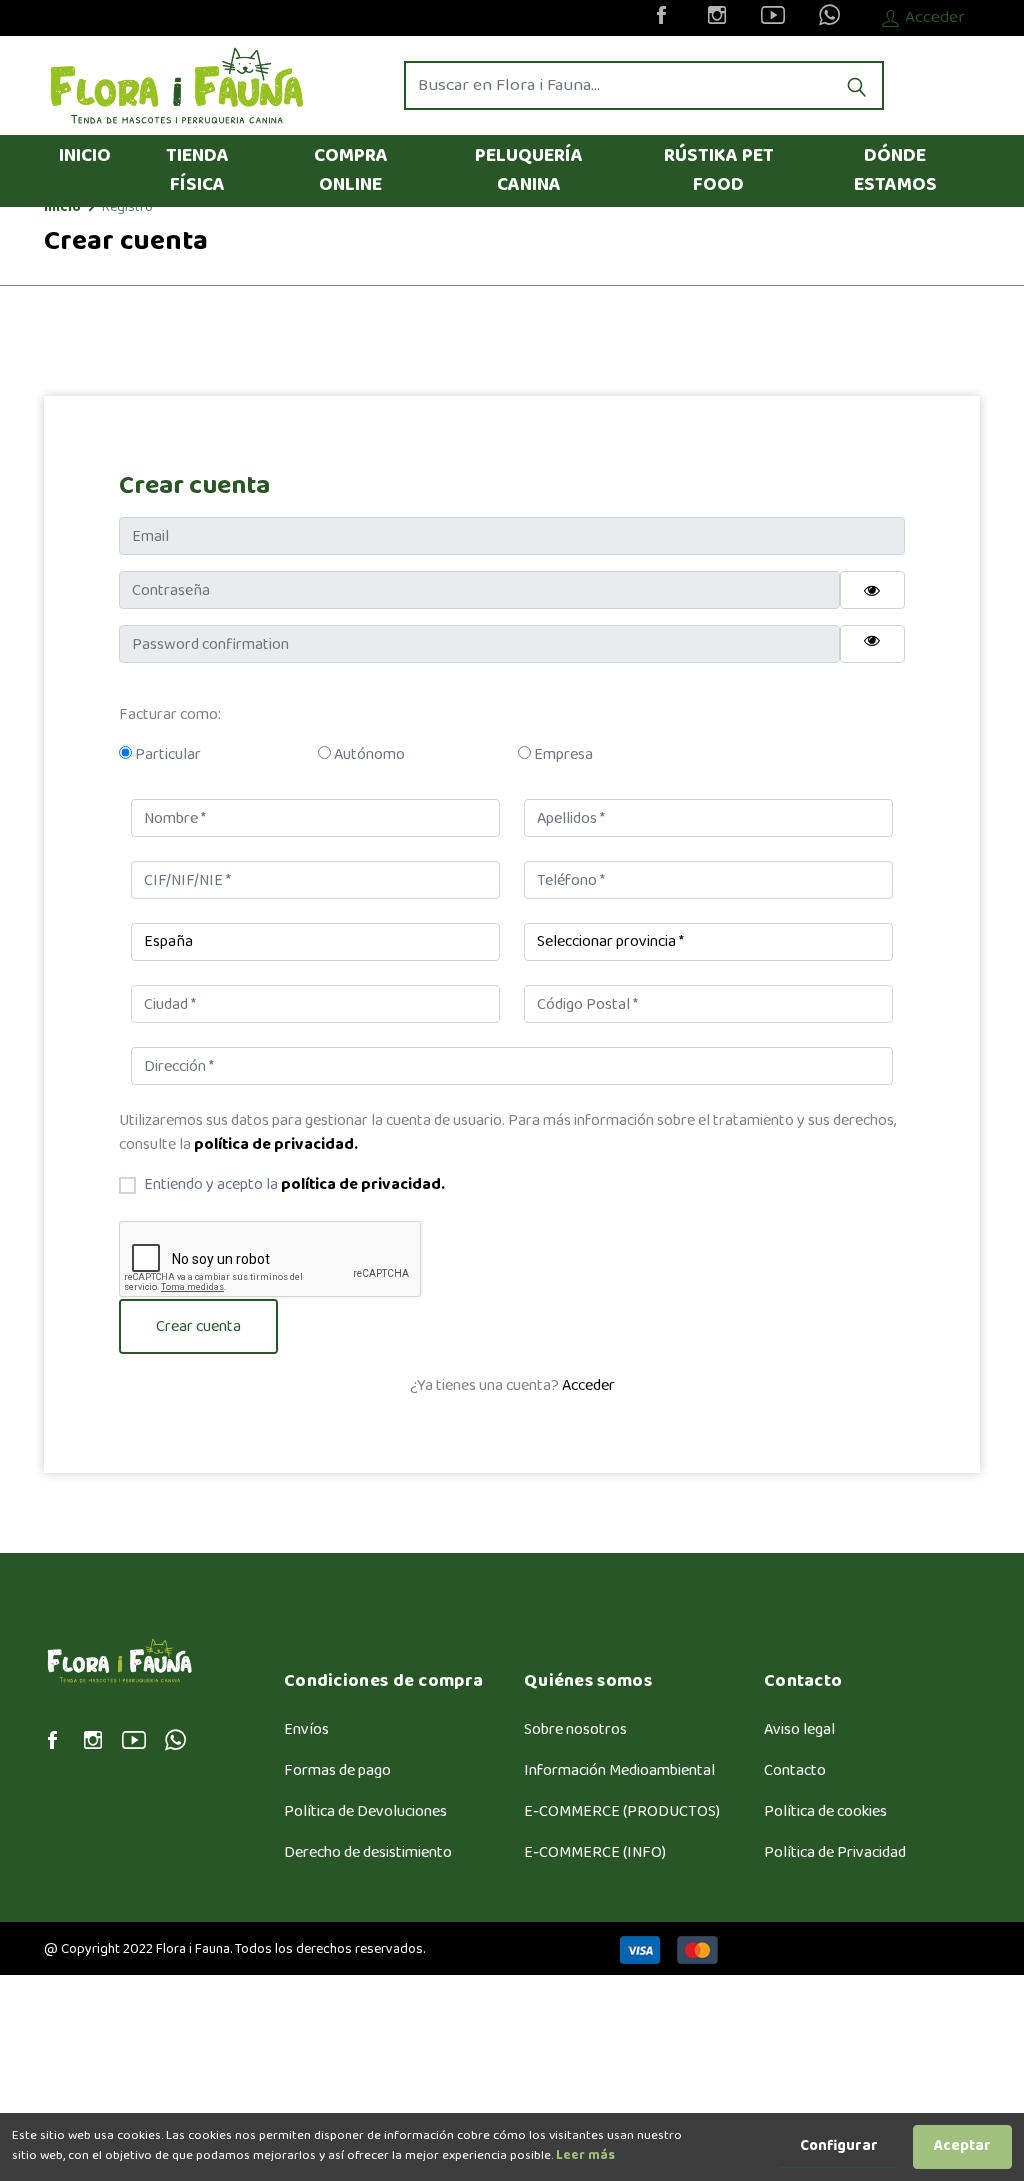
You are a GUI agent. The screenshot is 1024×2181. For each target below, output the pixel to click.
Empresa (562, 755)
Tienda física (197, 170)
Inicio (85, 156)
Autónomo (368, 755)
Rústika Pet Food (719, 170)
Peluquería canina (529, 170)
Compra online (351, 170)
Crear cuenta (198, 1326)
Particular (166, 755)
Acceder (588, 1385)
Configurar (839, 2146)
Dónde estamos (895, 170)
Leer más (584, 2156)
